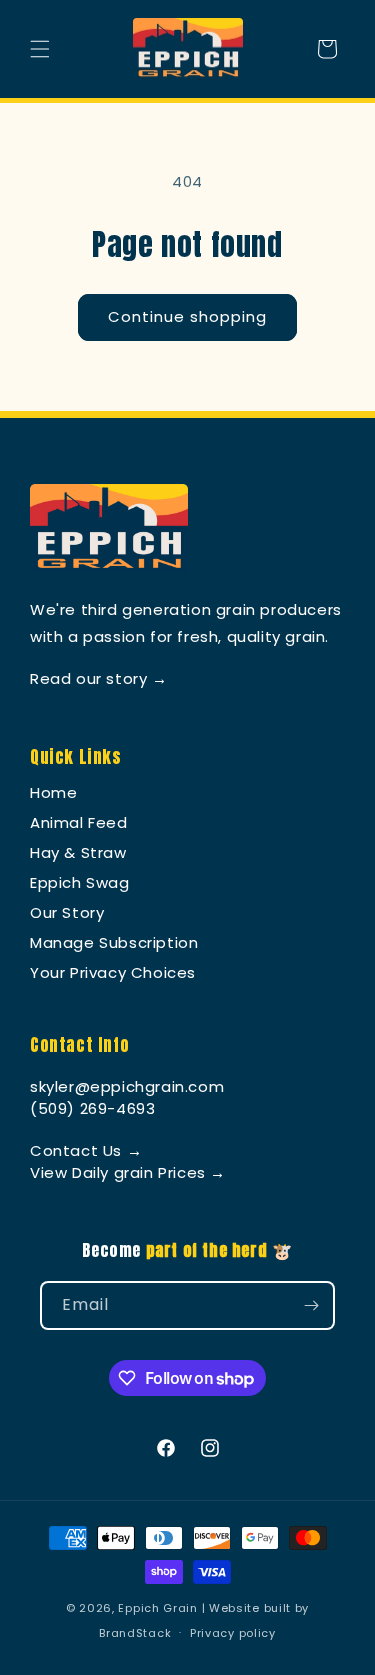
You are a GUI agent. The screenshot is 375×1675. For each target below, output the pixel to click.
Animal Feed (79, 822)
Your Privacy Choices (113, 972)
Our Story (67, 912)
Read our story (99, 678)
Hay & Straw (78, 852)
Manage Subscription (114, 942)
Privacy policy (233, 1633)
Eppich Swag (80, 882)
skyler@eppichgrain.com (127, 1086)
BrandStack (135, 1632)
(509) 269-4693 (92, 1108)
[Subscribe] (311, 1305)
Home (53, 792)
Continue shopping (187, 316)
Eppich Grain (157, 1608)
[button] (40, 49)
